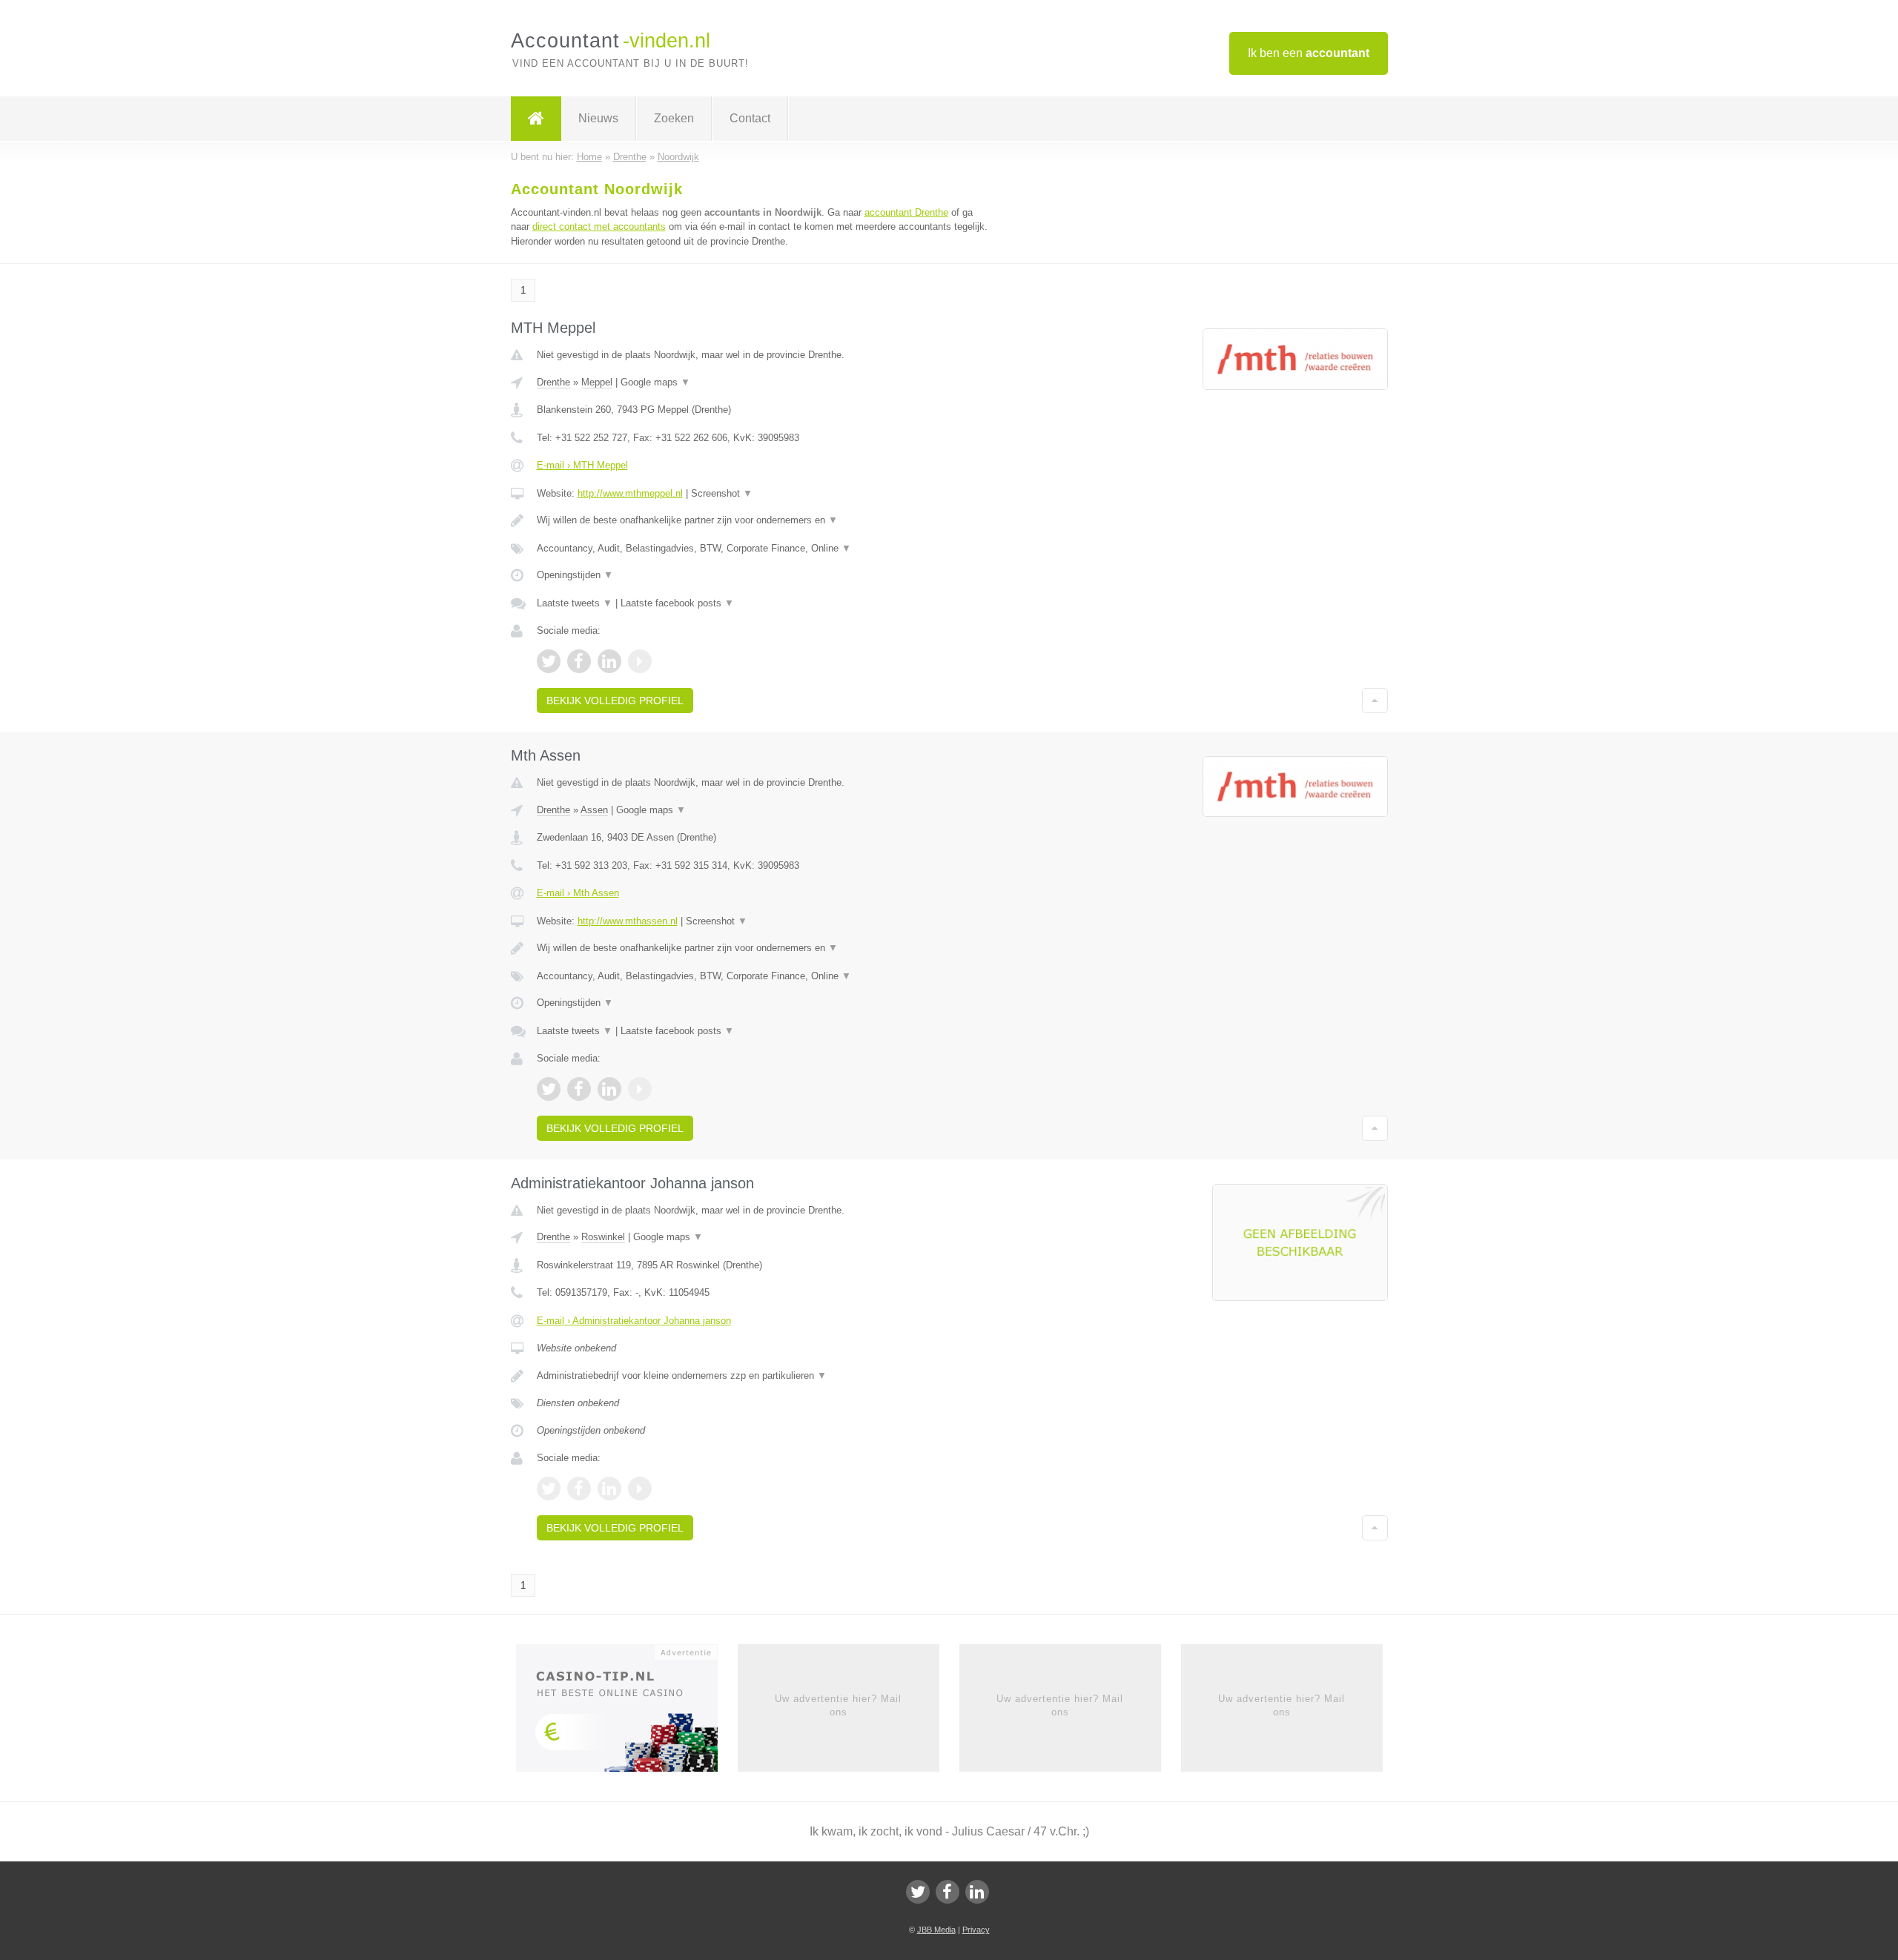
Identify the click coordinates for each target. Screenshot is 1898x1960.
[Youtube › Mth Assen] (640, 1089)
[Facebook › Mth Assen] (579, 1089)
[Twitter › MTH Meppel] (549, 661)
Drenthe (553, 382)
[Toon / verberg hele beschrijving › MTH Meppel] (765, 520)
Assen (594, 810)
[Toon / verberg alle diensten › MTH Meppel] (765, 549)
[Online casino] (627, 1712)
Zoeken (674, 118)
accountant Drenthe (906, 212)
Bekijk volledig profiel (615, 701)
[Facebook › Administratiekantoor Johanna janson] (579, 1489)
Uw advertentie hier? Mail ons (838, 1705)
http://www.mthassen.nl (628, 921)
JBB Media (936, 1930)
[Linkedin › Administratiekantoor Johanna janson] (609, 1489)
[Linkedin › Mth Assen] (609, 1089)
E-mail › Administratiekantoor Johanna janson (634, 1321)
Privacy (976, 1930)
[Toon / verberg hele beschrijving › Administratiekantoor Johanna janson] (765, 1376)
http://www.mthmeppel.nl (630, 493)
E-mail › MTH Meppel (582, 465)
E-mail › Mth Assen (578, 893)
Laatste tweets (575, 603)
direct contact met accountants (599, 226)
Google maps (655, 382)
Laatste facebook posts (677, 603)
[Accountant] (536, 119)
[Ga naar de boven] (1375, 701)
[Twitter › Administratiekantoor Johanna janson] (549, 1489)
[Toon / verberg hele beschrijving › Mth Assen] (765, 948)
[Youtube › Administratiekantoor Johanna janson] (640, 1489)
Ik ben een (1309, 53)
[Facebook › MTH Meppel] (579, 661)
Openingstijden (575, 575)
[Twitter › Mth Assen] (549, 1089)
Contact (750, 118)
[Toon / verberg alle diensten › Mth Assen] (765, 976)
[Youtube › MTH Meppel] (640, 661)
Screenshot (722, 493)
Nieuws (598, 118)
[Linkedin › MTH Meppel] (609, 661)
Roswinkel (603, 1237)
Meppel (597, 382)
